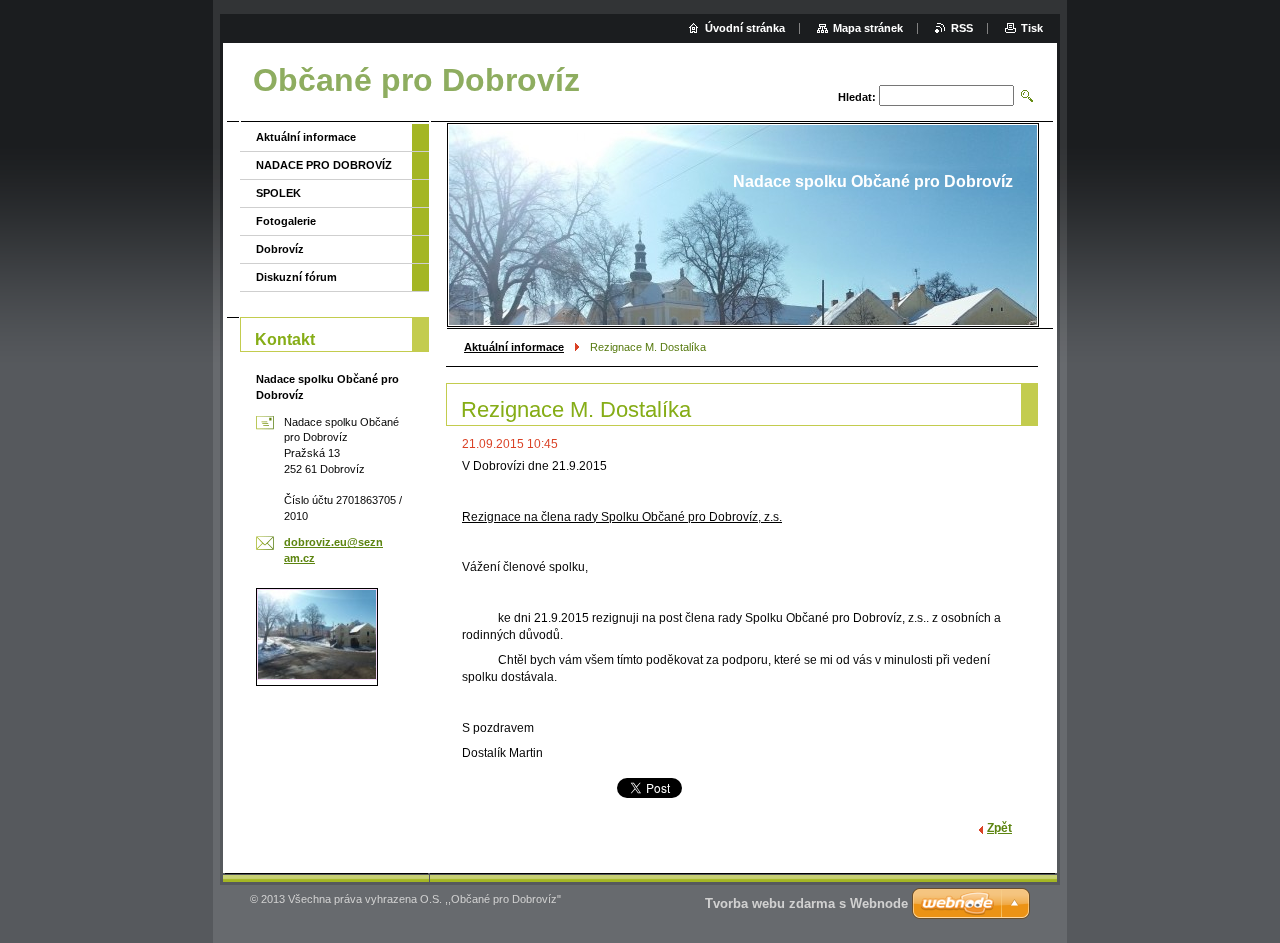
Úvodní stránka (745, 28)
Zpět (999, 828)
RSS (962, 28)
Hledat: (857, 97)
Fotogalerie (286, 221)
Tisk (1032, 28)
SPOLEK (278, 193)
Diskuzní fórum (296, 277)
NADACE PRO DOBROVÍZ (324, 165)
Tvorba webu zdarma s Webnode (806, 903)
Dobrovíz (280, 249)
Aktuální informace (514, 347)
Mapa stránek (868, 28)
